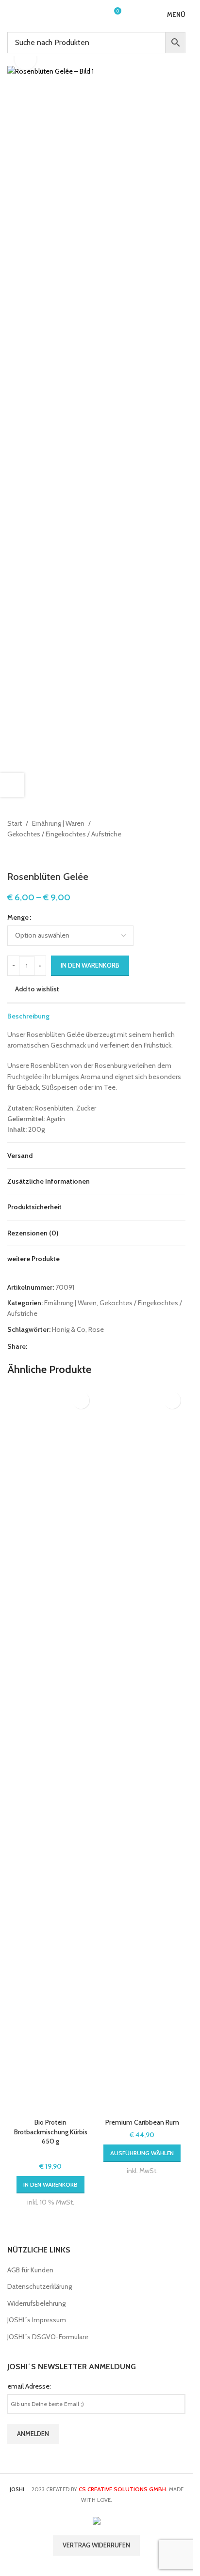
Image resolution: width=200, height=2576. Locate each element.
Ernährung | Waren (58, 823)
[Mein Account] (96, 15)
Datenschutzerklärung (40, 2286)
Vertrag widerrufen (96, 2545)
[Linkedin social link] (80, 1346)
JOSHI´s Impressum (37, 2320)
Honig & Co (69, 1329)
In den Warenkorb (90, 965)
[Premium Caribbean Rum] (142, 1750)
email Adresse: (29, 2386)
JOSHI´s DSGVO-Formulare (48, 2337)
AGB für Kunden (30, 2270)
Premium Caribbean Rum (142, 2122)
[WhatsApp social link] (91, 1346)
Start (15, 823)
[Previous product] (13, 855)
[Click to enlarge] (25, 59)
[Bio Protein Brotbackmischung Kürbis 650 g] (51, 1750)
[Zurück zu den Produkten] (25, 855)
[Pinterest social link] (68, 1346)
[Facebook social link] (33, 1346)
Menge (18, 917)
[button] (50, 2185)
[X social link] (45, 1346)
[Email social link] (56, 1346)
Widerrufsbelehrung (36, 2303)
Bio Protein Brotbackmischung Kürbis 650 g (51, 2132)
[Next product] (36, 855)
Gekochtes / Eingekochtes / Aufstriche (64, 834)
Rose (96, 1329)
